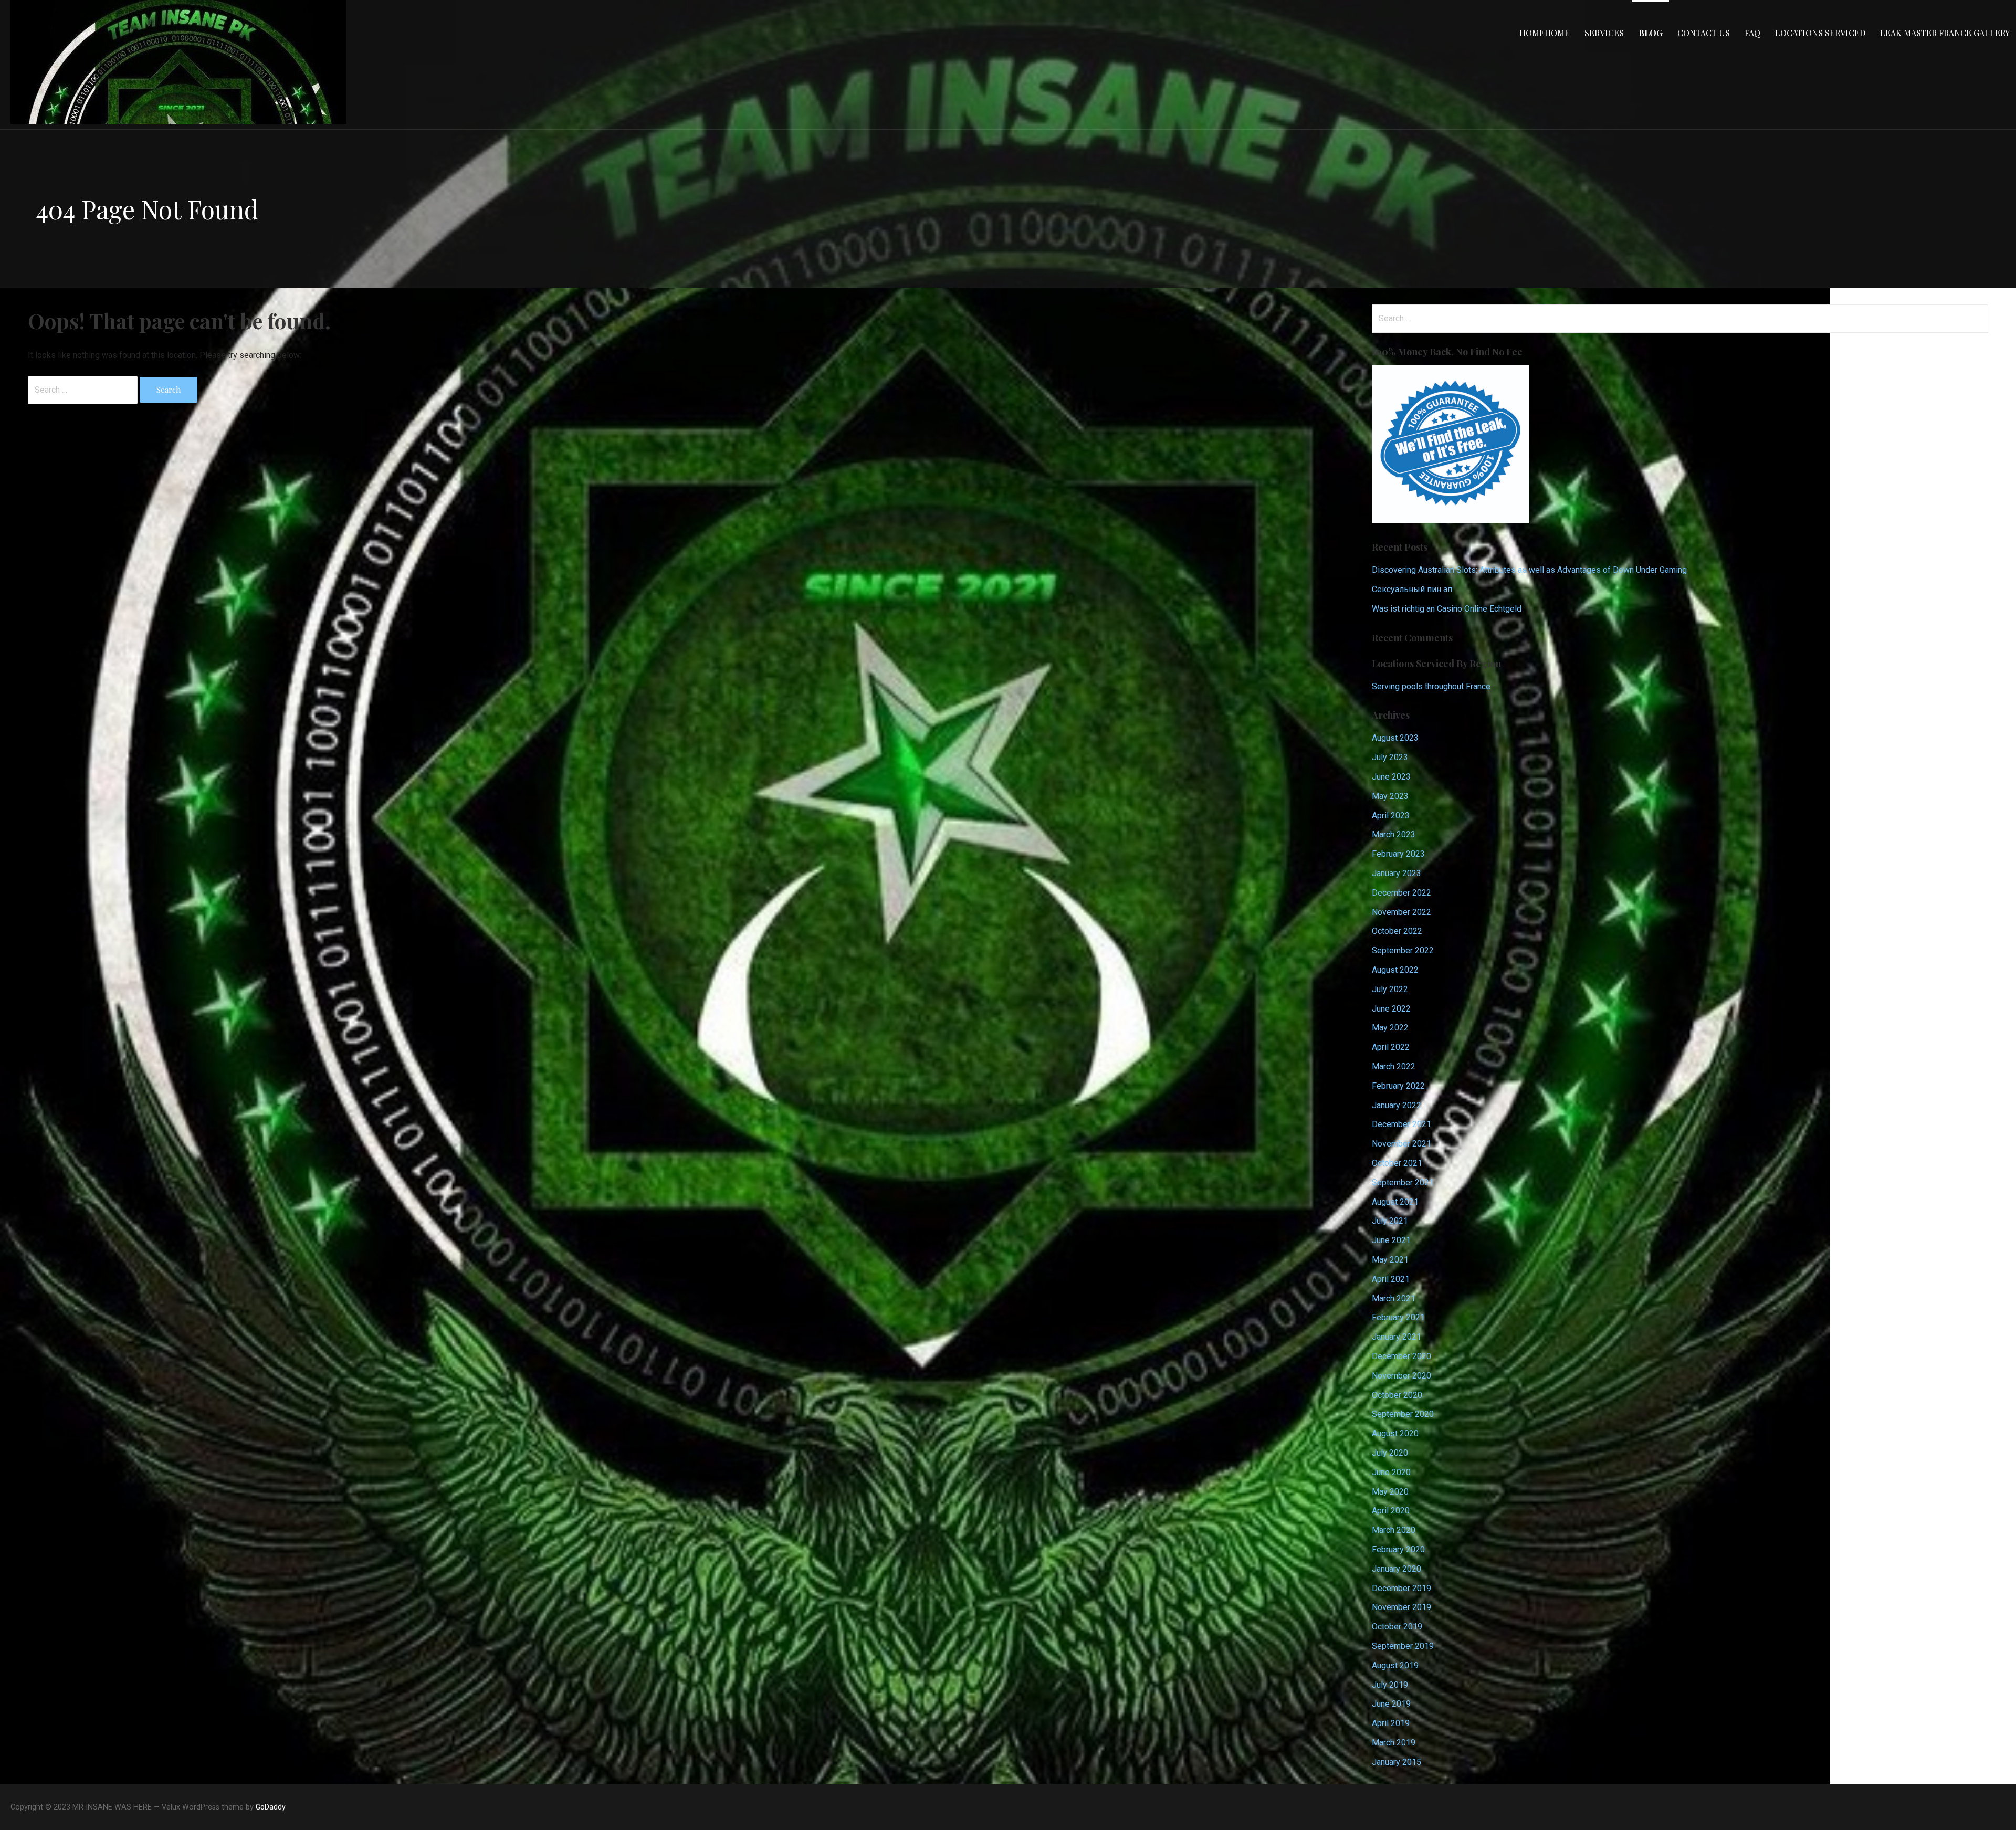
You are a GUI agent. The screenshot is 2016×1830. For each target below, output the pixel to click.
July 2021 (1390, 1221)
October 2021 (1397, 1163)
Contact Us (1704, 33)
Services (1604, 33)
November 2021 (1401, 1144)
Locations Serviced (1820, 33)
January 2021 (1396, 1337)
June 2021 (1391, 1240)
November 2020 (1401, 1376)
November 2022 (1401, 912)
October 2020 (1397, 1395)
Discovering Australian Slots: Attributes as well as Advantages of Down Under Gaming (1529, 570)
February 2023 (1398, 854)
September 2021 (1403, 1182)
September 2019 (1403, 1646)
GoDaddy (271, 1807)
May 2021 (1390, 1260)
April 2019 (1391, 1723)
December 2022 (1401, 893)
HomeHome (1545, 33)
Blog (1651, 33)
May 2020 (1390, 1492)
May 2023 (1390, 796)
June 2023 (1391, 777)
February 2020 (1398, 1549)
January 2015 (1396, 1762)
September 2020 (1403, 1414)
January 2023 (1396, 873)
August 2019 (1395, 1665)
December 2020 (1401, 1356)
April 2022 (1391, 1047)
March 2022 (1394, 1066)
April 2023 (1391, 816)
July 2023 (1390, 757)
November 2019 (1401, 1607)
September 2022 (1403, 950)
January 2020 (1396, 1569)
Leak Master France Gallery (1945, 33)
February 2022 (1398, 1086)
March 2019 (1394, 1743)
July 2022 (1390, 989)
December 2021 (1401, 1124)
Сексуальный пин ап (1412, 589)
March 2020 (1394, 1530)
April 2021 (1391, 1279)
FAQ (1752, 33)
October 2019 (1397, 1627)
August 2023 (1395, 738)
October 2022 (1397, 931)
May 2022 (1390, 1028)
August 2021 (1395, 1202)
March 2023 (1394, 834)
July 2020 (1390, 1453)
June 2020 (1391, 1472)
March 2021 (1394, 1298)
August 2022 (1395, 970)
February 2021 (1398, 1317)
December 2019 (1401, 1588)
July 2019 (1390, 1685)
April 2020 (1391, 1511)
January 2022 (1396, 1105)
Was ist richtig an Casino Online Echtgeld (1447, 609)
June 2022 (1391, 1009)
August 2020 (1395, 1433)
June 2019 (1391, 1704)
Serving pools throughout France (1431, 686)
